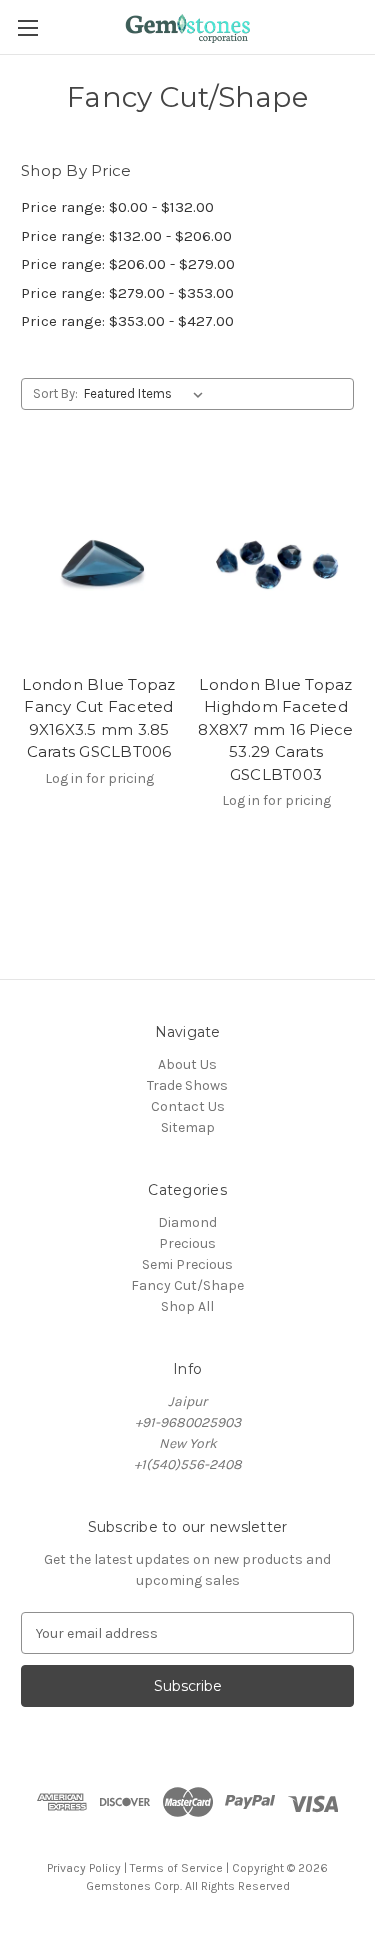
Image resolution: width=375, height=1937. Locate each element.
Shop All (187, 1306)
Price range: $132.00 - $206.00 (126, 236)
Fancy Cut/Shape (187, 1285)
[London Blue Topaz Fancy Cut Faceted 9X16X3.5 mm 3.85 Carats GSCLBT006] (99, 561)
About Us (187, 1064)
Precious (187, 1243)
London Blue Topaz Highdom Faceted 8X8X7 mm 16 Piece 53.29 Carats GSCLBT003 (275, 729)
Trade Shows (187, 1085)
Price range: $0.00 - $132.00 (117, 207)
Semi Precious (187, 1264)
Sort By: (55, 393)
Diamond (187, 1222)
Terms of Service (176, 1868)
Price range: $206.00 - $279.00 (128, 264)
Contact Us (188, 1106)
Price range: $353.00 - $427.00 (127, 321)
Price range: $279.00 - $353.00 (127, 293)
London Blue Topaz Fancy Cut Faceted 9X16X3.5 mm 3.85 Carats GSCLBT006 (98, 718)
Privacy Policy (84, 1868)
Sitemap (188, 1127)
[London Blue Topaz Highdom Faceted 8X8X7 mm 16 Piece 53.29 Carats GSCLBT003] (276, 561)
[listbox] (147, 394)
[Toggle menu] (27, 27)
